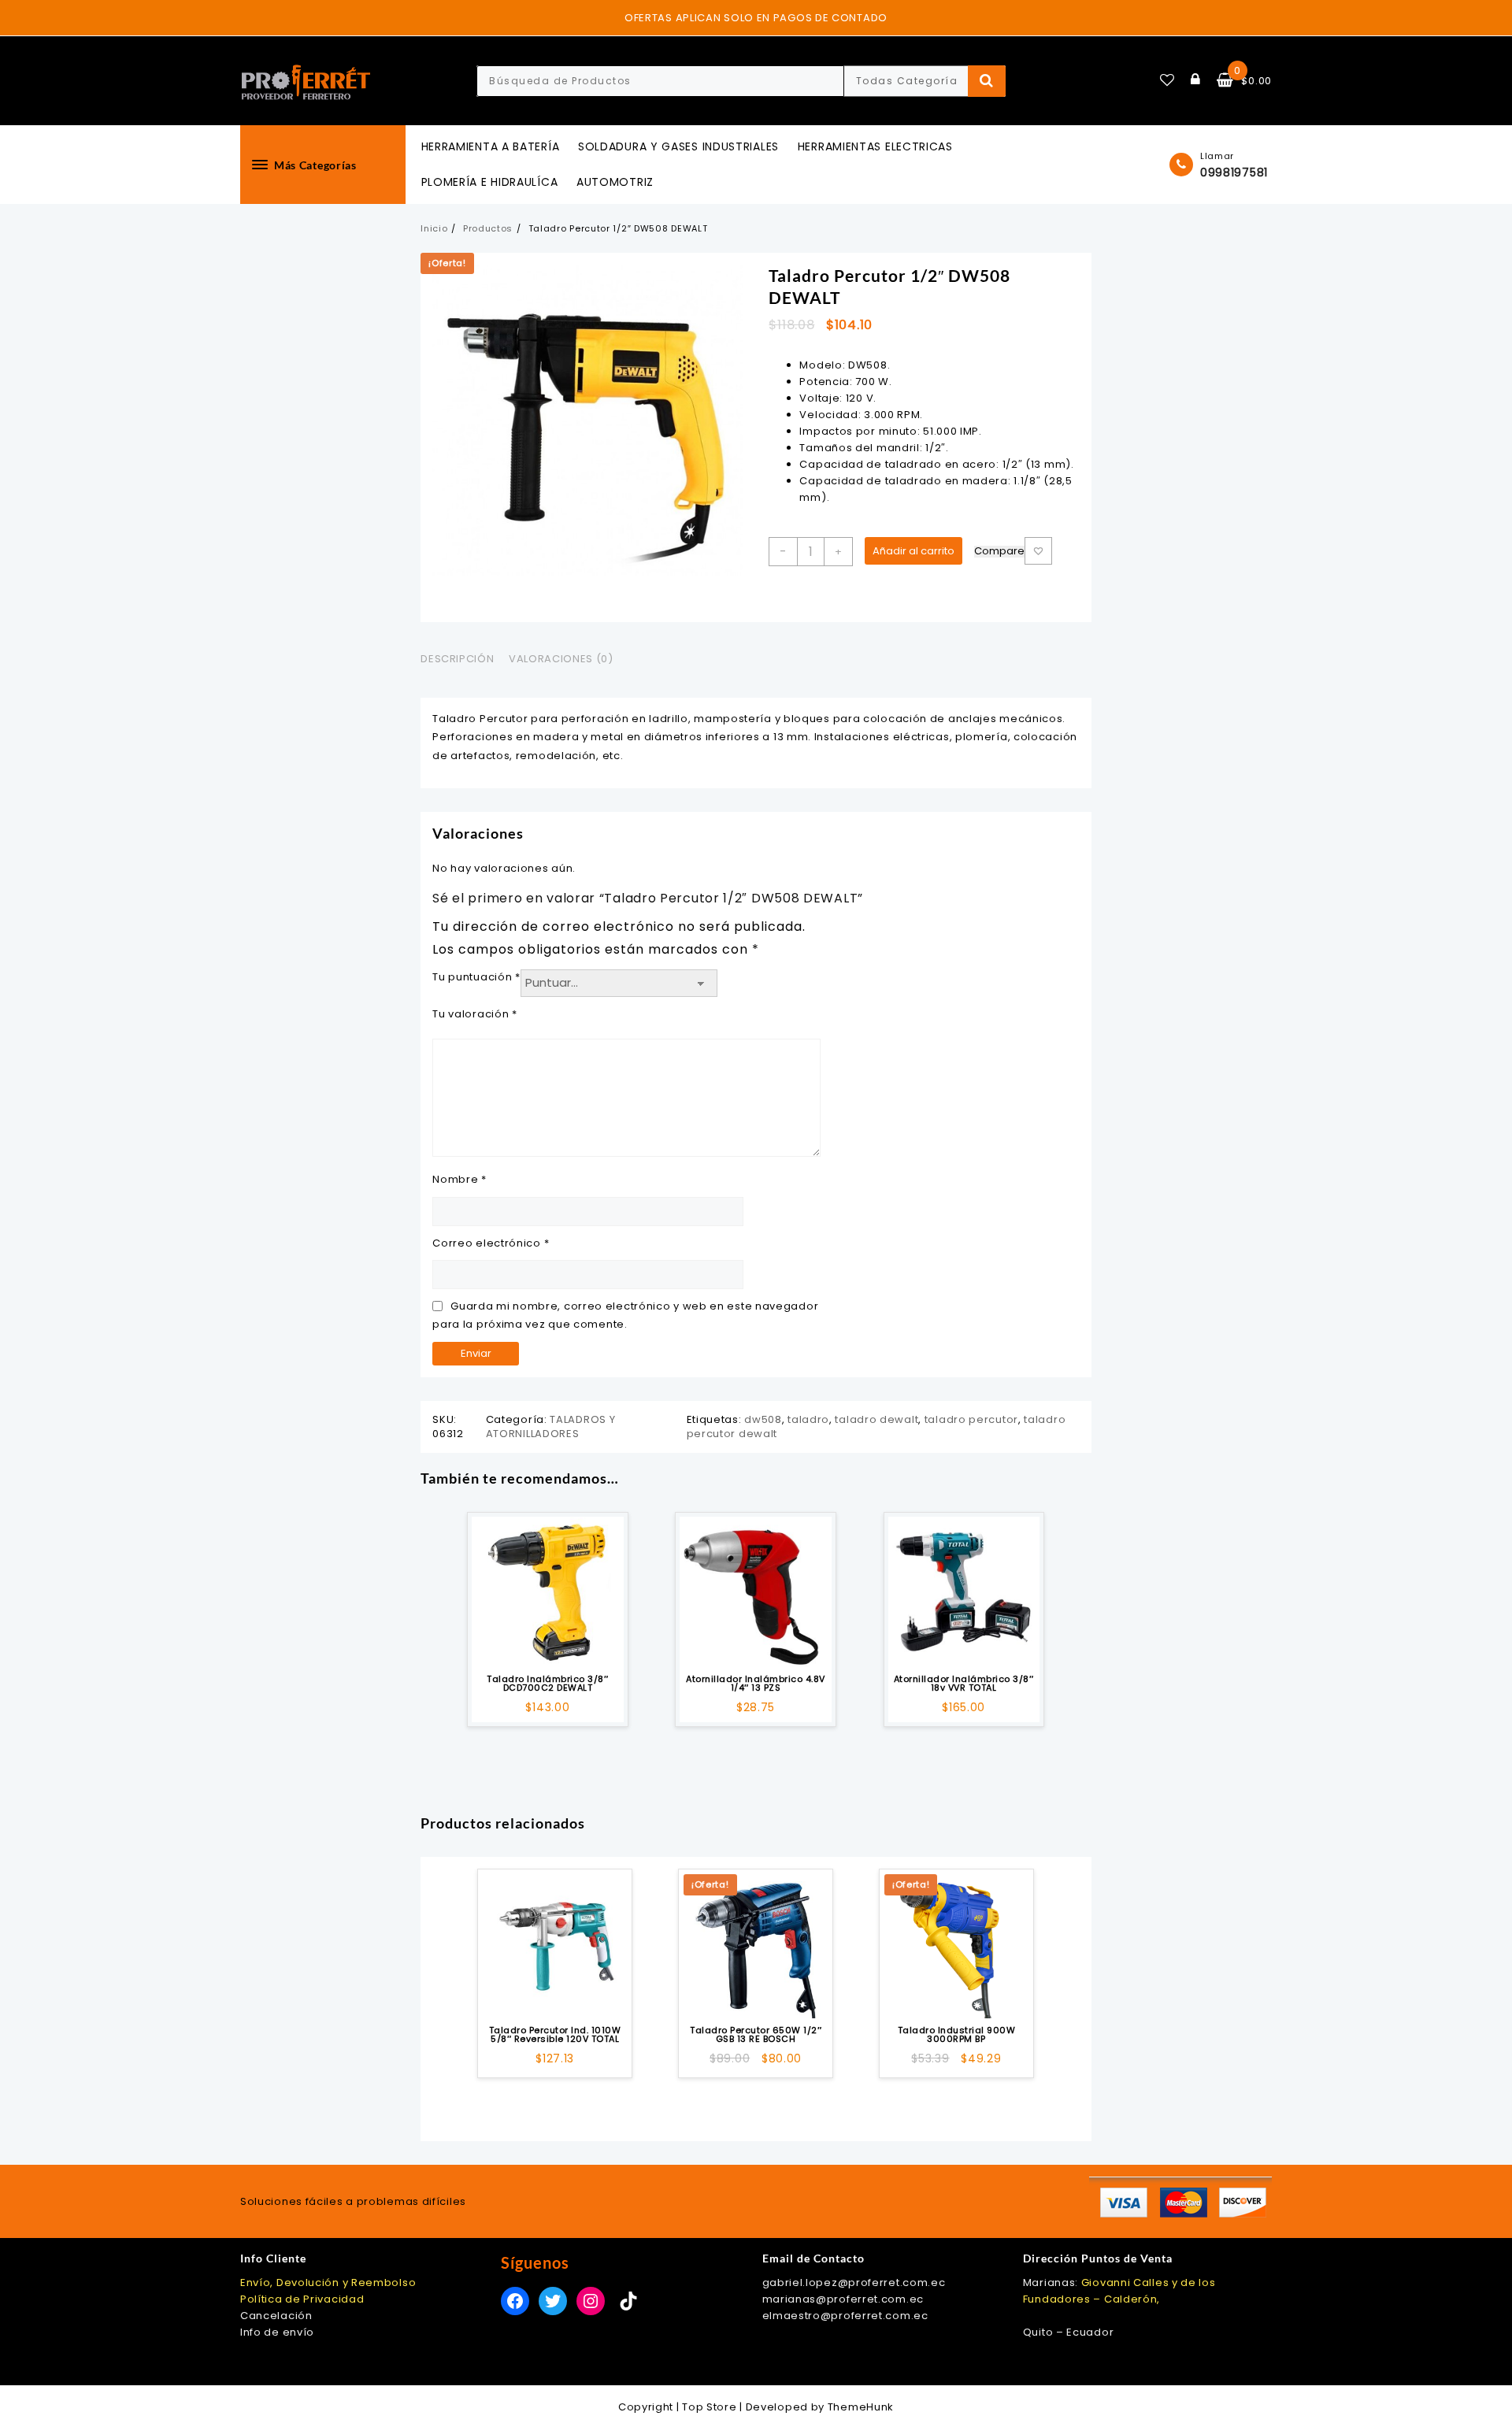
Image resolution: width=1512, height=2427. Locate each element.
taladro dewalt (876, 1419)
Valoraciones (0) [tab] (561, 659)
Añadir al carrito (913, 551)
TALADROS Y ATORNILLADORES (551, 1427)
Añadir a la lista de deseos (1038, 551)
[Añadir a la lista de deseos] (547, 1592)
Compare (999, 552)
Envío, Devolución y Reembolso (328, 2282)
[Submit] (987, 81)
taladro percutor (971, 1419)
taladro (808, 1419)
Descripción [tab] (457, 659)
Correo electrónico (491, 1243)
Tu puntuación (476, 977)
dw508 (763, 1419)
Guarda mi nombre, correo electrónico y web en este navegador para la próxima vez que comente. (625, 1315)
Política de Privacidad (302, 2299)
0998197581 (1234, 172)
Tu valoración (475, 1014)
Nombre (460, 1179)
